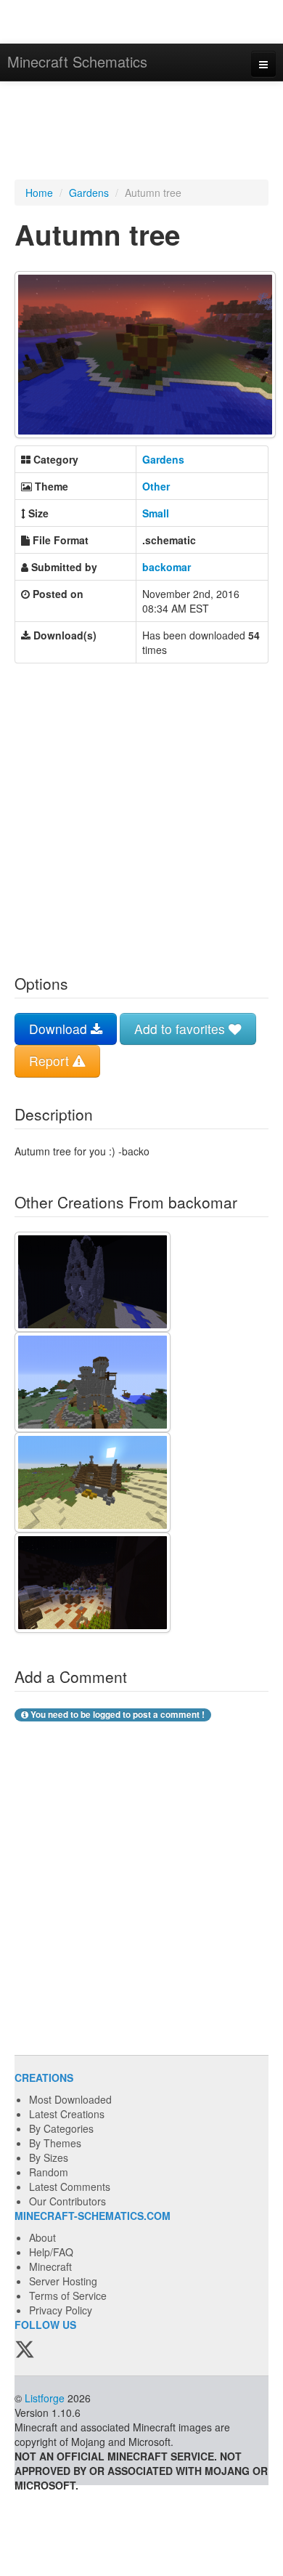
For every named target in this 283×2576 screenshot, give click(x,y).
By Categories (61, 2128)
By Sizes (49, 2157)
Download (60, 1029)
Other (156, 486)
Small (156, 513)
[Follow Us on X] (25, 2350)
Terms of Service (68, 2296)
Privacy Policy (61, 2310)
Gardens (89, 193)
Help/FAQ (51, 2252)
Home (39, 193)
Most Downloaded (70, 2099)
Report (51, 1061)
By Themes (55, 2143)
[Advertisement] (141, 132)
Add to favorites (181, 1029)
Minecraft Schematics (77, 61)
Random (49, 2172)
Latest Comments (70, 2187)
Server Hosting (63, 2281)
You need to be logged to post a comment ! (116, 1715)
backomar (167, 567)
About (42, 2237)
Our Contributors (67, 2201)
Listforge (45, 2398)
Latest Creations (67, 2114)
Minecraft (50, 2266)
